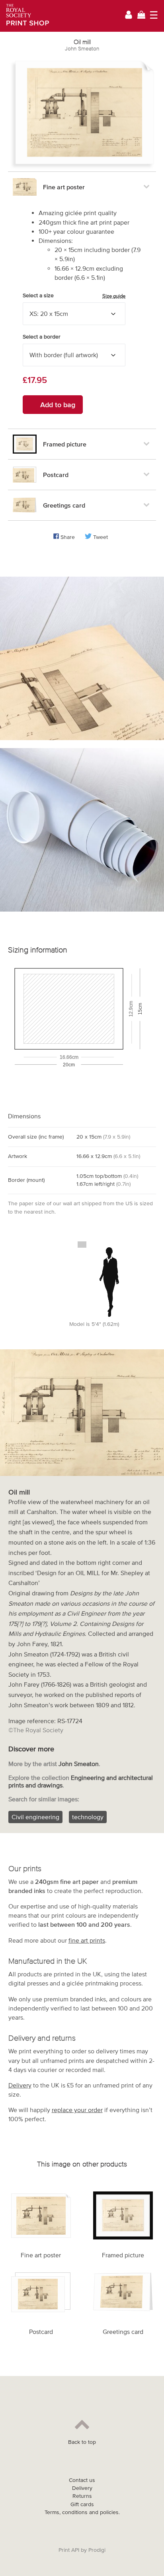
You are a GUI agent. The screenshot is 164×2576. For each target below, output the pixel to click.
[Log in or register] (129, 16)
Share (68, 537)
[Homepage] (25, 16)
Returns (82, 2496)
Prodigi (97, 2550)
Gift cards (82, 2504)
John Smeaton (82, 49)
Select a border (42, 337)
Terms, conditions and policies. (82, 2512)
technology (88, 1817)
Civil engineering (35, 1817)
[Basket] (141, 16)
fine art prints (87, 1940)
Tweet (101, 537)
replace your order (77, 2110)
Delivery (20, 2085)
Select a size (74, 296)
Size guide (114, 296)
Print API (69, 2550)
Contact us (82, 2480)
